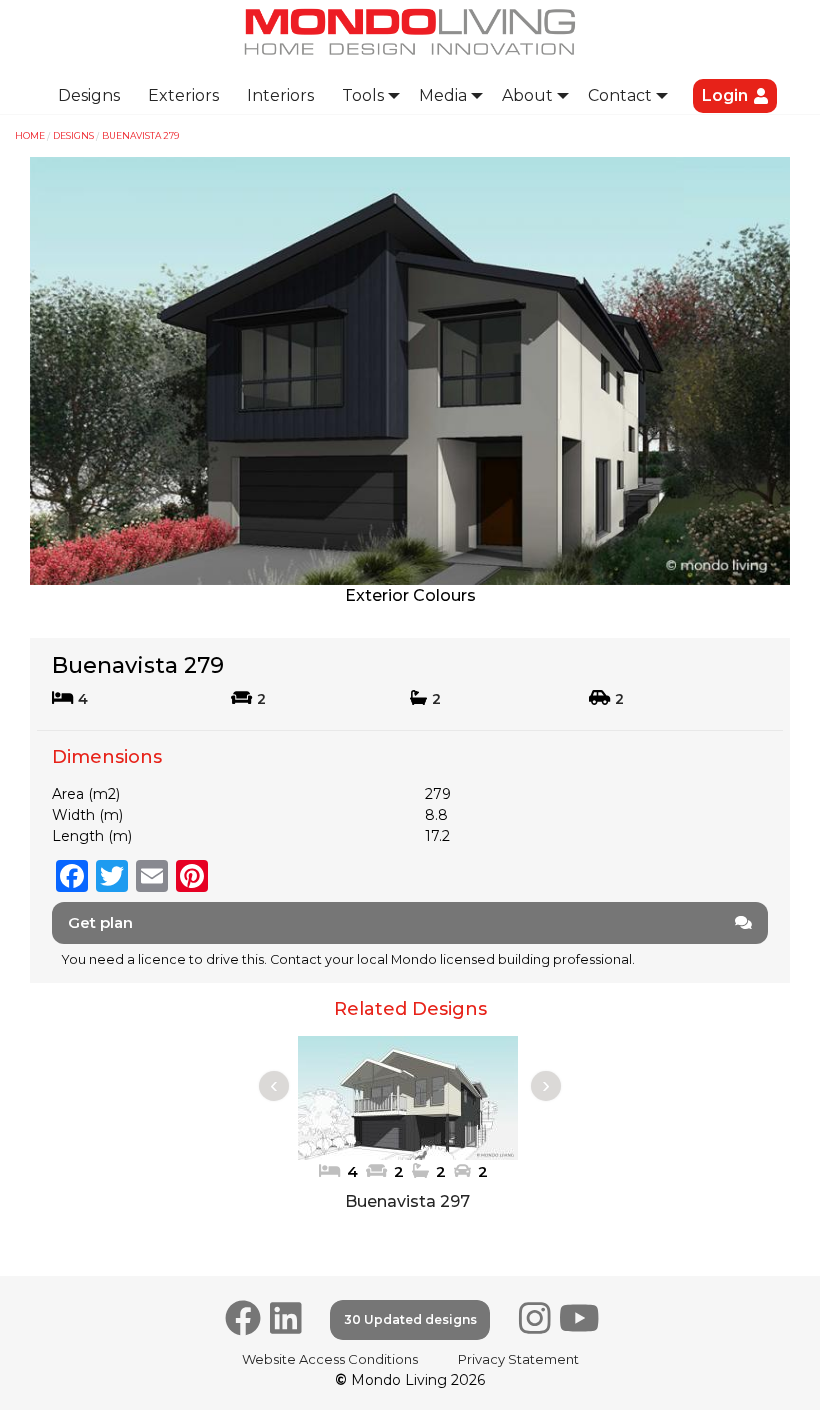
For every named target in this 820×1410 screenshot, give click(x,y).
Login (725, 95)
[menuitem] (89, 96)
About (527, 95)
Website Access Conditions (330, 1359)
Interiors (280, 95)
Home (30, 135)
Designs (89, 95)
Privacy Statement (518, 1359)
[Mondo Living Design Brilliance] (410, 31)
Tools (363, 95)
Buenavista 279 (140, 135)
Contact (620, 95)
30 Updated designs (410, 1319)
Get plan (100, 922)
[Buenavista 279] (410, 369)
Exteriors (183, 95)
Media (443, 95)
